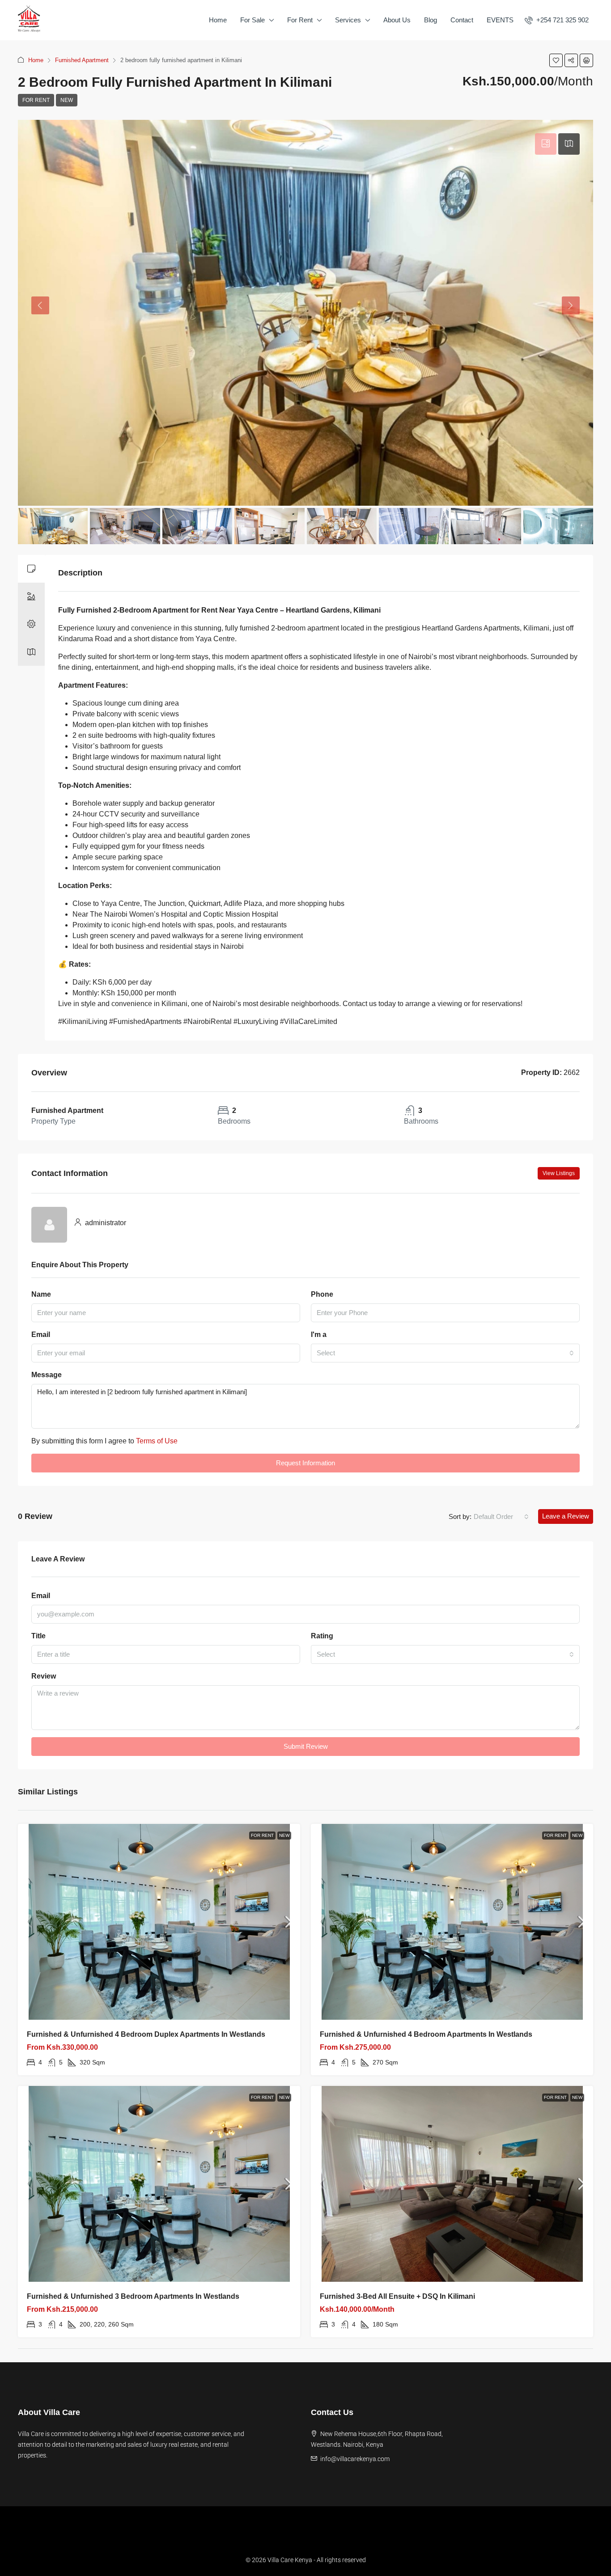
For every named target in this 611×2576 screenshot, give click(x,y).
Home (218, 20)
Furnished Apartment (82, 60)
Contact (462, 20)
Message (47, 1375)
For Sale (252, 20)
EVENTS (500, 20)
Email (41, 1335)
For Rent (300, 20)
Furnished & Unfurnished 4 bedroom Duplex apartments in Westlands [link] (146, 2034)
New (67, 100)
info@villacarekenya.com (355, 2459)
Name (41, 1294)
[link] (159, 1922)
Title (38, 1636)
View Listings (559, 1173)
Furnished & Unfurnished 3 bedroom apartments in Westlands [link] (133, 2296)
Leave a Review (566, 1516)
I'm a (319, 1335)
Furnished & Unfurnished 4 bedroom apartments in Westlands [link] (426, 2034)
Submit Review (306, 1746)
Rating (322, 1636)
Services (348, 20)
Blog (431, 20)
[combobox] (445, 1353)
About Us (397, 20)
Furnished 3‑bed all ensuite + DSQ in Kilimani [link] (397, 2296)
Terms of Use (157, 1441)
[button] (556, 60)
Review (44, 1676)
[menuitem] (557, 20)
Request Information (305, 1463)
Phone (322, 1294)
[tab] (546, 144)
